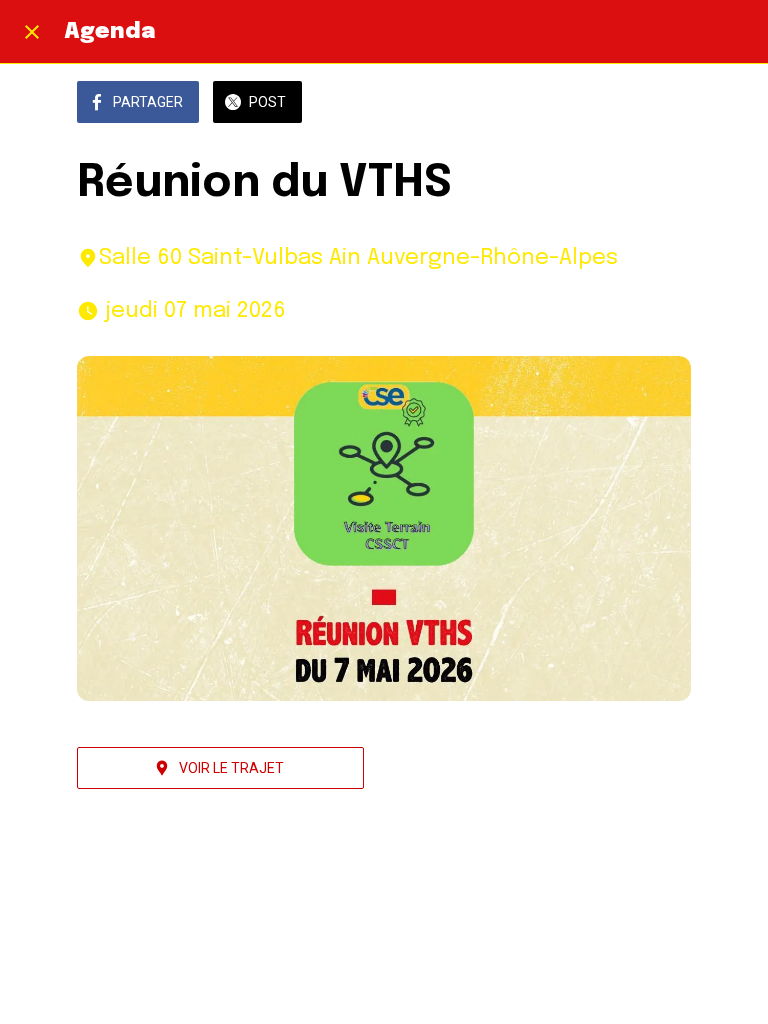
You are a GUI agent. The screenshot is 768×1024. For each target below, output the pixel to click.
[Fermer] (32, 32)
